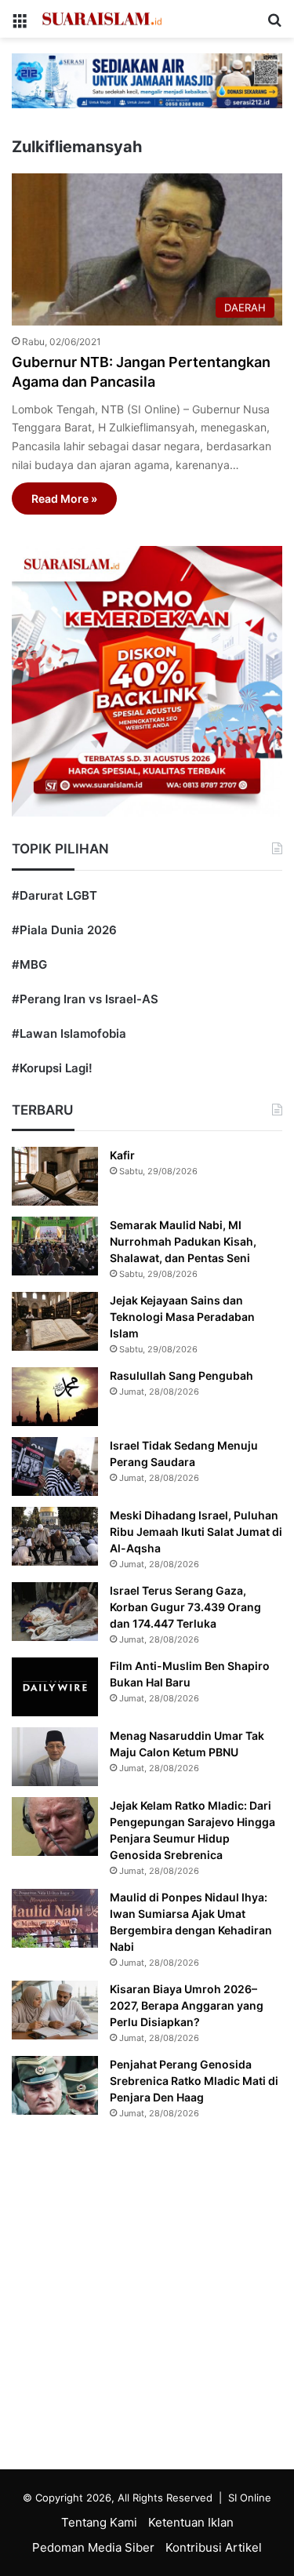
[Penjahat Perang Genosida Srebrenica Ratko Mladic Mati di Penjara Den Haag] (55, 2085)
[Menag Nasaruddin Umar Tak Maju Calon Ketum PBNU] (55, 1757)
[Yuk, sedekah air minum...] (147, 80)
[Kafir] (55, 1176)
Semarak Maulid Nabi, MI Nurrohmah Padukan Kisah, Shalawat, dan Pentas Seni (183, 1241)
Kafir (122, 1155)
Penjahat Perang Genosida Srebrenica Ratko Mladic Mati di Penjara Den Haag (194, 2081)
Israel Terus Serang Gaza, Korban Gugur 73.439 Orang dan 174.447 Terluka (185, 1607)
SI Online (250, 2498)
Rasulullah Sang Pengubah (181, 1375)
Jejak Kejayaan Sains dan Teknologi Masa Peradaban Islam (182, 1317)
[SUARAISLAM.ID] (102, 19)
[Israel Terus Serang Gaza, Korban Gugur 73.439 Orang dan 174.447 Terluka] (55, 1612)
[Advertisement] (147, 2299)
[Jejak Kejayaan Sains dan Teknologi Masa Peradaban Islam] (55, 1321)
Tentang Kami (99, 2522)
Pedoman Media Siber (93, 2547)
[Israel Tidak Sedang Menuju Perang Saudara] (55, 1466)
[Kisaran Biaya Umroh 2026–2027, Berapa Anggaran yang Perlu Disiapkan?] (55, 2010)
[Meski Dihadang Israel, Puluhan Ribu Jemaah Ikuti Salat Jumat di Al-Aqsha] (55, 1536)
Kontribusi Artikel (214, 2547)
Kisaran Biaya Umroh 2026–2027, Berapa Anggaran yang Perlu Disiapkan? (187, 2005)
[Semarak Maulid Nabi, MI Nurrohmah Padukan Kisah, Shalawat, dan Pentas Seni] (55, 1246)
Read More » (64, 498)
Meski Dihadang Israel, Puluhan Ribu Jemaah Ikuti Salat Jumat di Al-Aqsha (196, 1532)
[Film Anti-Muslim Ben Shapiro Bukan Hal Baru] (55, 1687)
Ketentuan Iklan (191, 2522)
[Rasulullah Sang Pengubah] (55, 1397)
